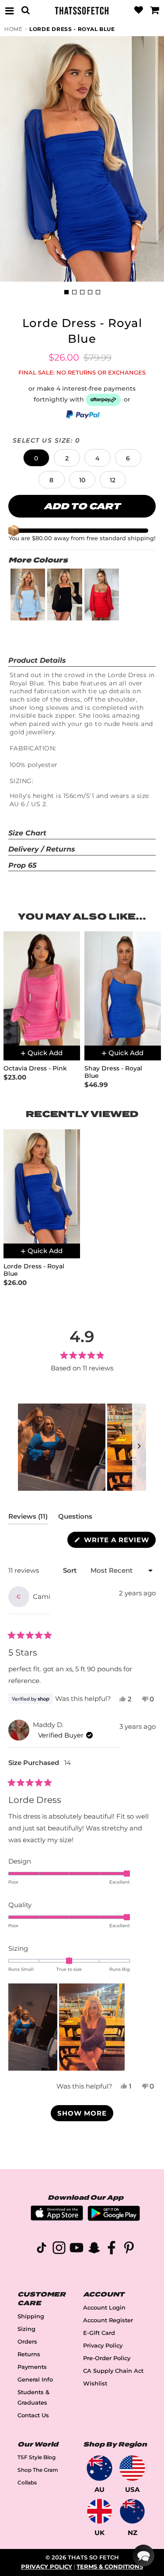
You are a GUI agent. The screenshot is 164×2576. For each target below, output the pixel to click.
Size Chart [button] (27, 833)
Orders (27, 2342)
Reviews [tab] (28, 1518)
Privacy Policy (103, 2346)
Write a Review (119, 1542)
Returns (29, 2354)
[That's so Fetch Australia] (99, 2468)
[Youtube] (77, 2249)
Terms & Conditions (110, 2567)
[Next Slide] (139, 1447)
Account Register (108, 2320)
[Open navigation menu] (9, 10)
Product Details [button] (37, 660)
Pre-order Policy (107, 2358)
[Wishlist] (139, 10)
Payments (32, 2367)
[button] (36, 458)
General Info (35, 2380)
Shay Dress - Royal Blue (113, 1072)
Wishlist (95, 2383)
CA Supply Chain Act (113, 2371)
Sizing (26, 2329)
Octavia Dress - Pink (35, 1068)
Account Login (104, 2308)
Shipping (31, 2316)
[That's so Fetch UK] (99, 2511)
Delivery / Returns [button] (42, 849)
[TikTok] (42, 2249)
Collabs (27, 2482)
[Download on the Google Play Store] (114, 2219)
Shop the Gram (38, 2470)
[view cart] (155, 10)
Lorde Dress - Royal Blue (72, 29)
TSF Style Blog (37, 2457)
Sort (71, 1570)
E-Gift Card (99, 2333)
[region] (82, 1447)
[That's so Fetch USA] (132, 2468)
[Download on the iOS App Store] (57, 2218)
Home (14, 29)
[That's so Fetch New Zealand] (132, 2511)
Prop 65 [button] (23, 865)
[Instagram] (59, 2249)
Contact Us (33, 2415)
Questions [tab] (75, 1518)
